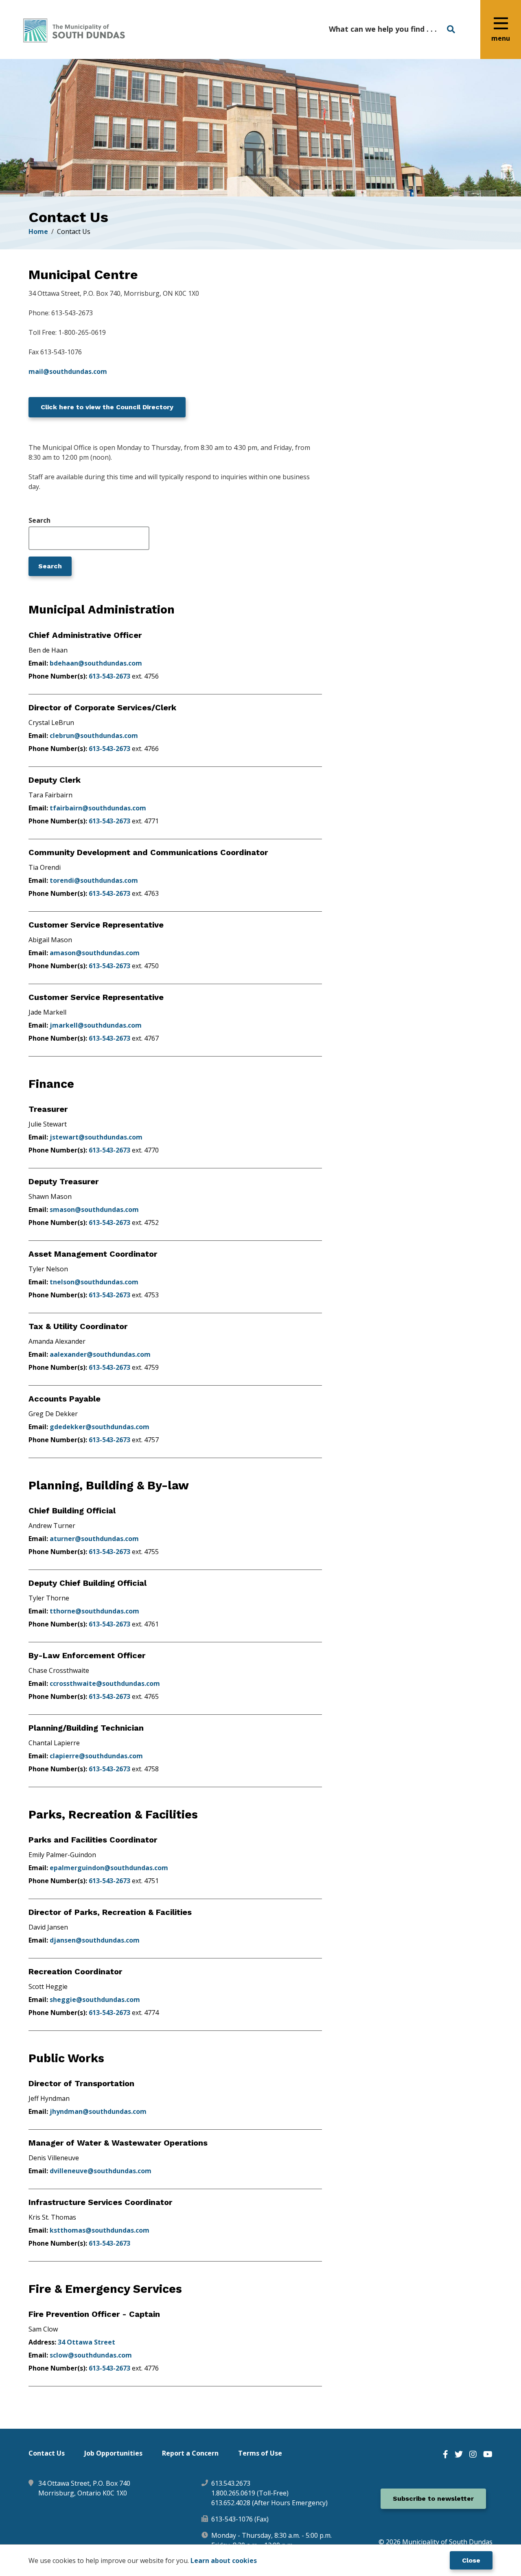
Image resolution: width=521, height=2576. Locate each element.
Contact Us (47, 2453)
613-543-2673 (109, 676)
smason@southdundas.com (94, 1209)
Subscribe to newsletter (433, 2499)
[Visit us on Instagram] (473, 2454)
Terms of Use (260, 2453)
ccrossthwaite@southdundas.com (105, 1683)
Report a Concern (190, 2453)
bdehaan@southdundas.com (96, 663)
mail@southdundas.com (68, 371)
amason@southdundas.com (95, 953)
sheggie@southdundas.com (95, 2000)
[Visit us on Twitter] (459, 2454)
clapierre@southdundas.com (96, 1756)
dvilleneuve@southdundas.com (101, 2171)
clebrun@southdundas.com (94, 736)
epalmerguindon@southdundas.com (109, 1868)
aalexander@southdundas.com (100, 1354)
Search (39, 521)
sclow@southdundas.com (91, 2355)
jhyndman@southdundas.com (98, 2111)
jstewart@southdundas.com (96, 1137)
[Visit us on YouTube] (488, 2454)
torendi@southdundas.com (94, 880)
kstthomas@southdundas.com (100, 2230)
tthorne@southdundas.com (94, 1611)
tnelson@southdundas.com (94, 1282)
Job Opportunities (113, 2453)
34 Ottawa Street (86, 2342)
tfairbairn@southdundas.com (98, 808)
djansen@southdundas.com (95, 1940)
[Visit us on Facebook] (445, 2454)
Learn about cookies (224, 2561)
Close (471, 2560)
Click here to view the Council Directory (107, 407)
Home (38, 231)
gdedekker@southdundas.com (100, 1427)
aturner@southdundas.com (94, 1539)
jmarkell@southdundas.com (96, 1025)
